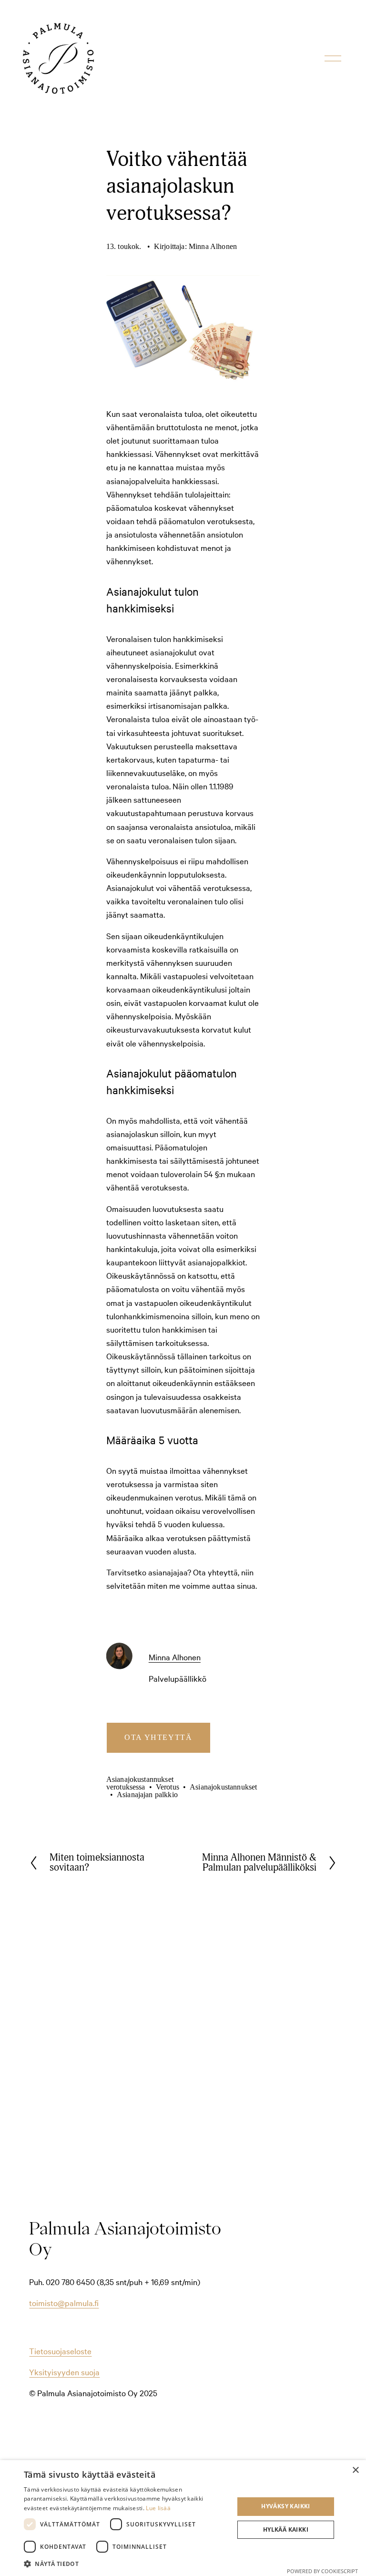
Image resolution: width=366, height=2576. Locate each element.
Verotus (168, 1787)
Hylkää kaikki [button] (286, 2529)
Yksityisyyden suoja (64, 2372)
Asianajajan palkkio (147, 1795)
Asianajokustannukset (223, 1787)
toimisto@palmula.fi (64, 2302)
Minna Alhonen (213, 246)
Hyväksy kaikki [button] (286, 2506)
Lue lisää (158, 2508)
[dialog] (183, 2518)
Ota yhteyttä (158, 1737)
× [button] (355, 2470)
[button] (126, 2563)
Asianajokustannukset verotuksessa (140, 1783)
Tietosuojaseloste (60, 2351)
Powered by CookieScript (322, 2571)
